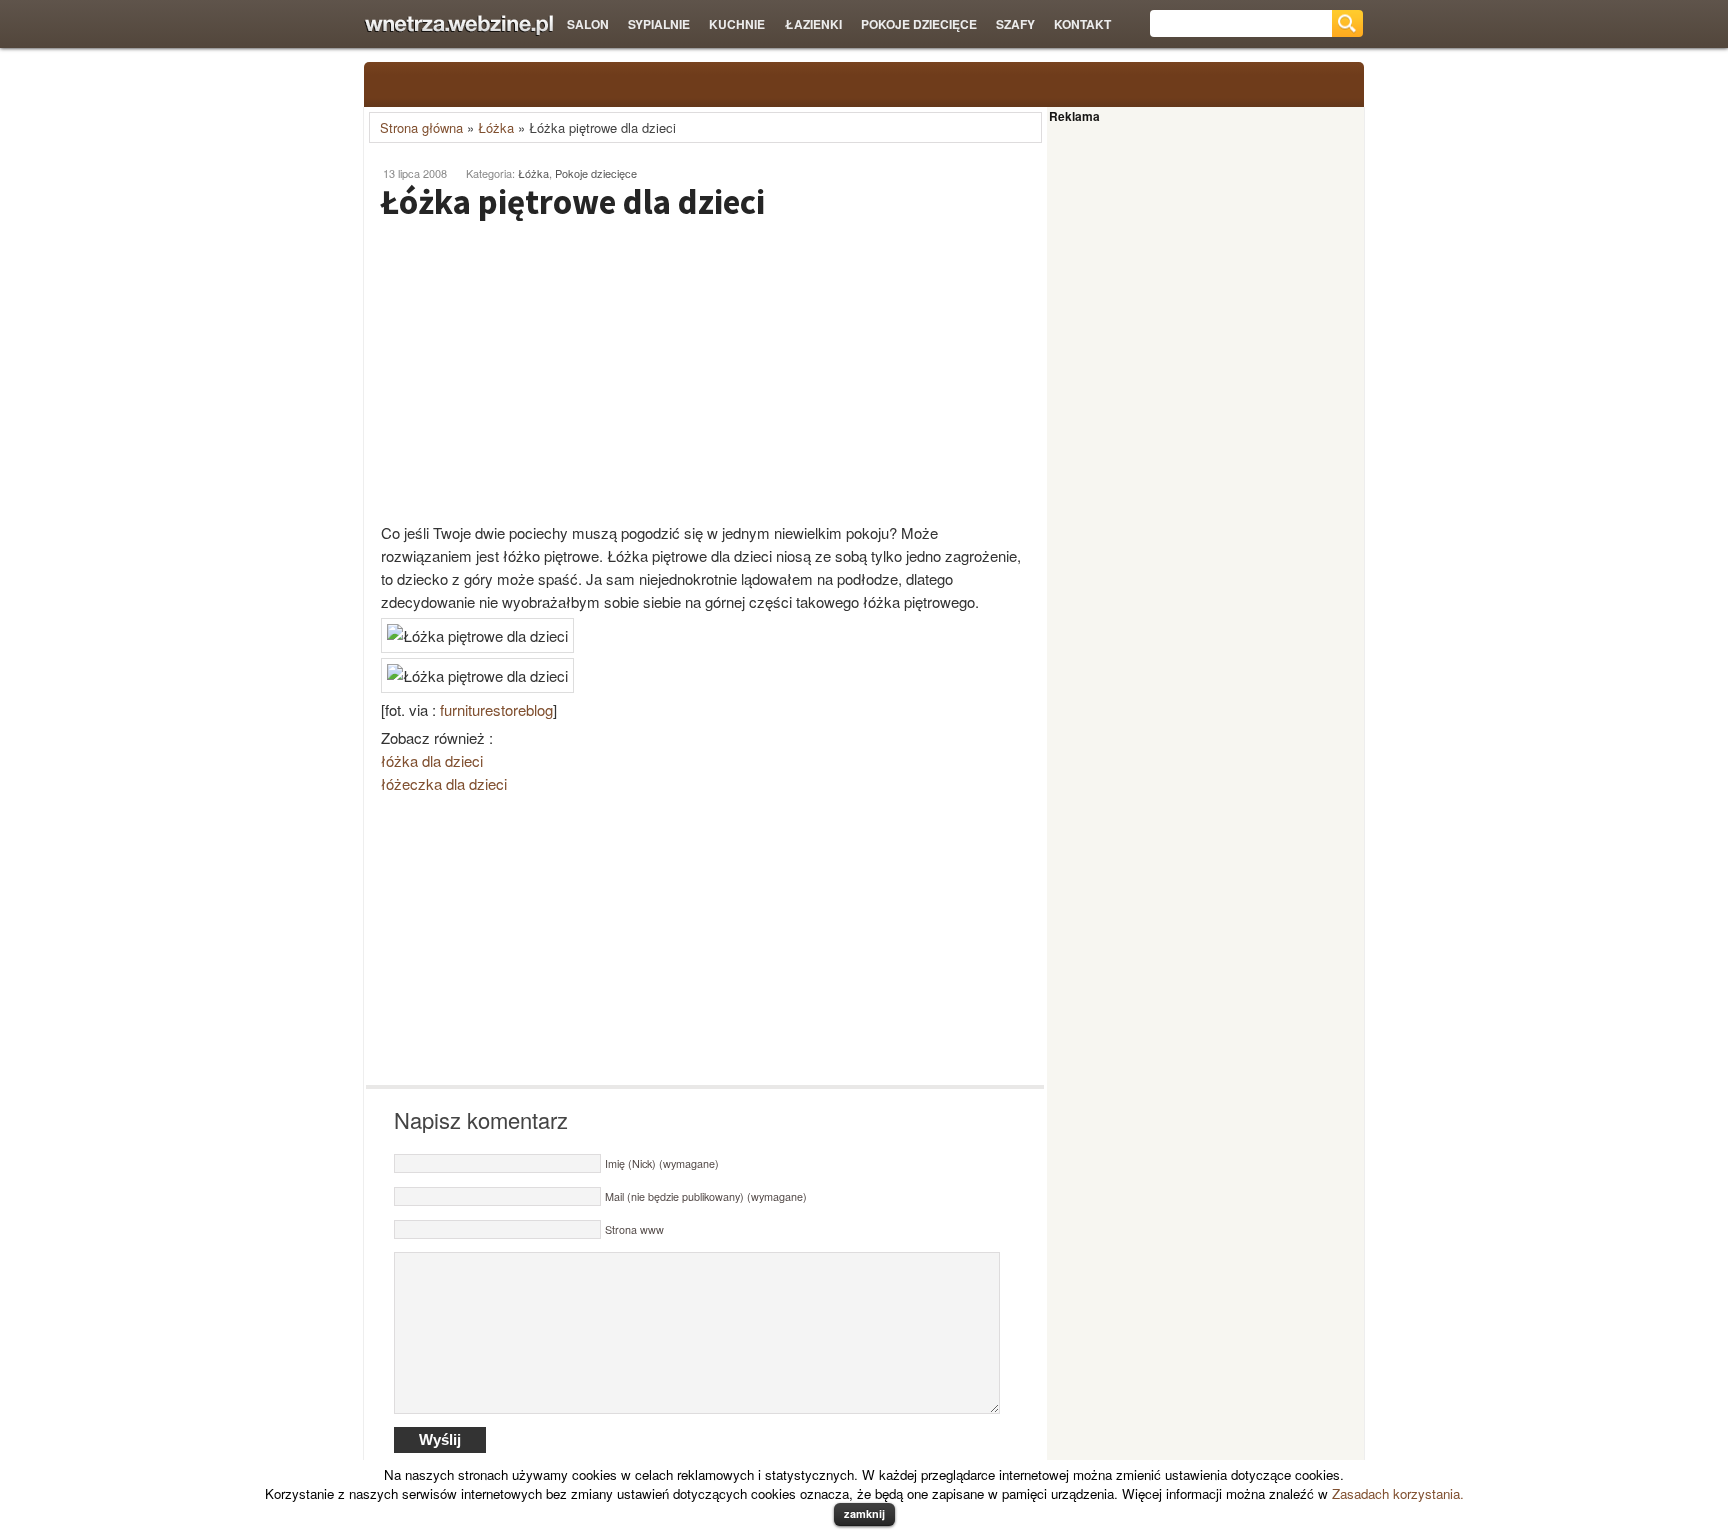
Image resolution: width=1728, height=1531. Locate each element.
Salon (588, 24)
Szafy (1015, 24)
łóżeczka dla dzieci (444, 783)
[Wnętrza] (458, 25)
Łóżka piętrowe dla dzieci (573, 202)
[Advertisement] (534, 371)
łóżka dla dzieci (432, 760)
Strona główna (421, 127)
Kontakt (1082, 24)
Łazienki (813, 24)
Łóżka (496, 127)
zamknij (864, 1513)
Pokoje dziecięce (919, 24)
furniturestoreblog (496, 709)
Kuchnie (737, 24)
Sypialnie (659, 24)
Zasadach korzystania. (1398, 1493)
